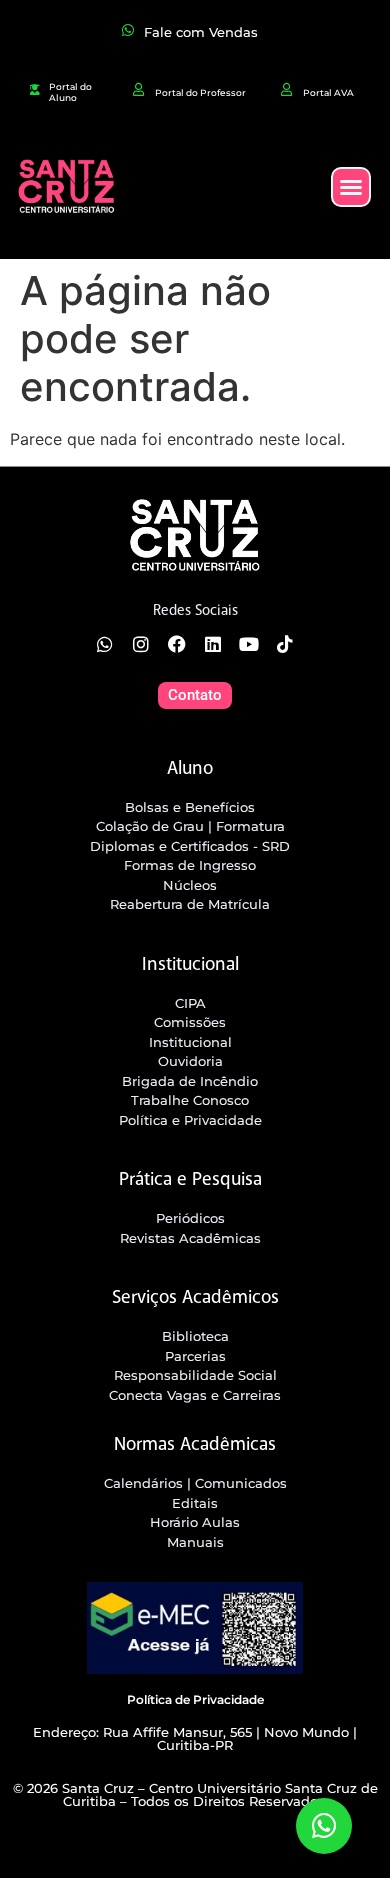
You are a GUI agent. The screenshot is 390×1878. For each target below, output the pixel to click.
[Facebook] (177, 644)
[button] (351, 187)
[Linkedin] (213, 644)
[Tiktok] (285, 644)
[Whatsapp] (105, 644)
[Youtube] (249, 644)
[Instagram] (141, 644)
